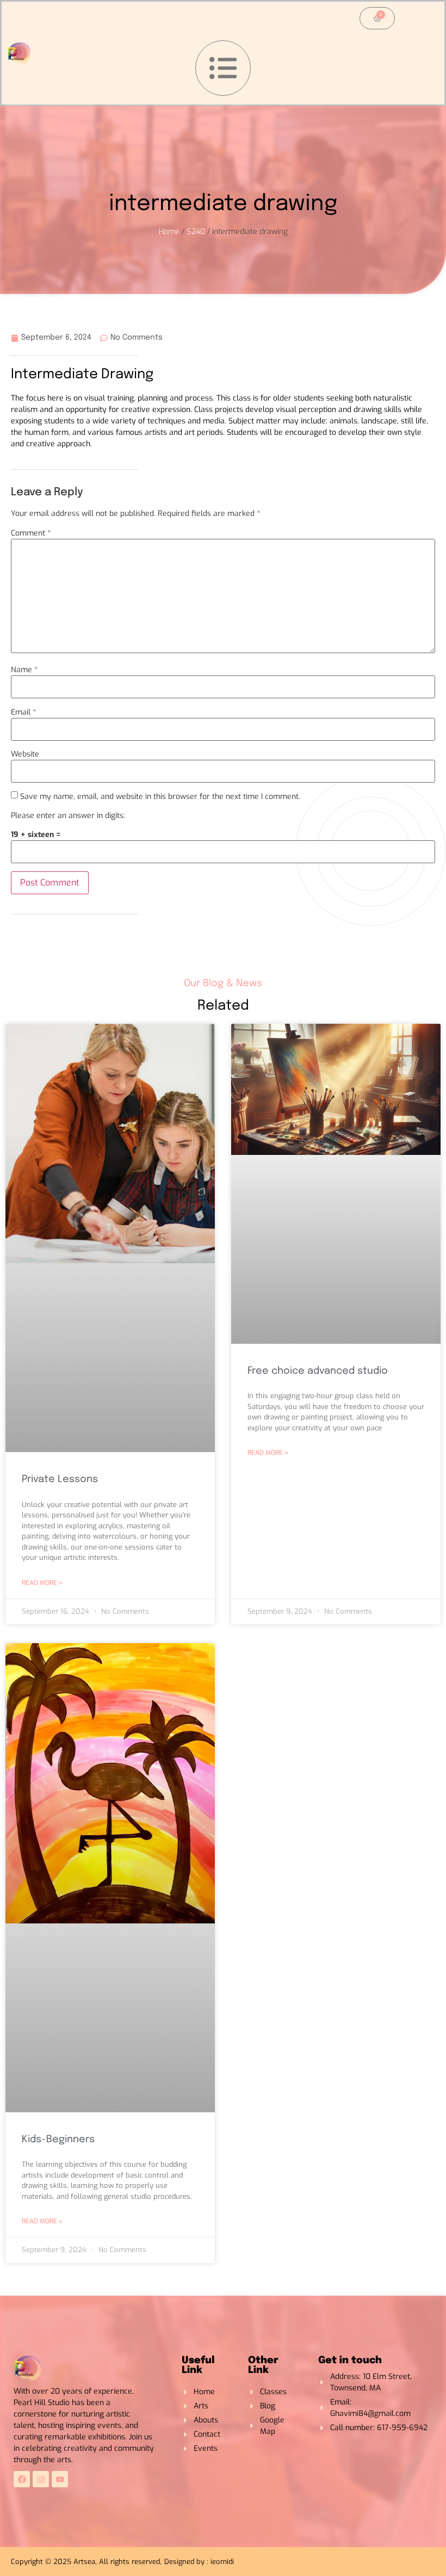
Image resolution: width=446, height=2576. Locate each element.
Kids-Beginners (58, 2140)
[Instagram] (41, 2479)
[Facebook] (22, 2479)
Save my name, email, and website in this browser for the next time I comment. (160, 797)
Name (24, 670)
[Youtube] (60, 2479)
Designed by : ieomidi (199, 2562)
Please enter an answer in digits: (68, 816)
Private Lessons (60, 1479)
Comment (31, 533)
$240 (196, 232)
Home (169, 232)
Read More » (42, 1583)
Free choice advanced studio (318, 1371)
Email (23, 712)
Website (25, 754)
